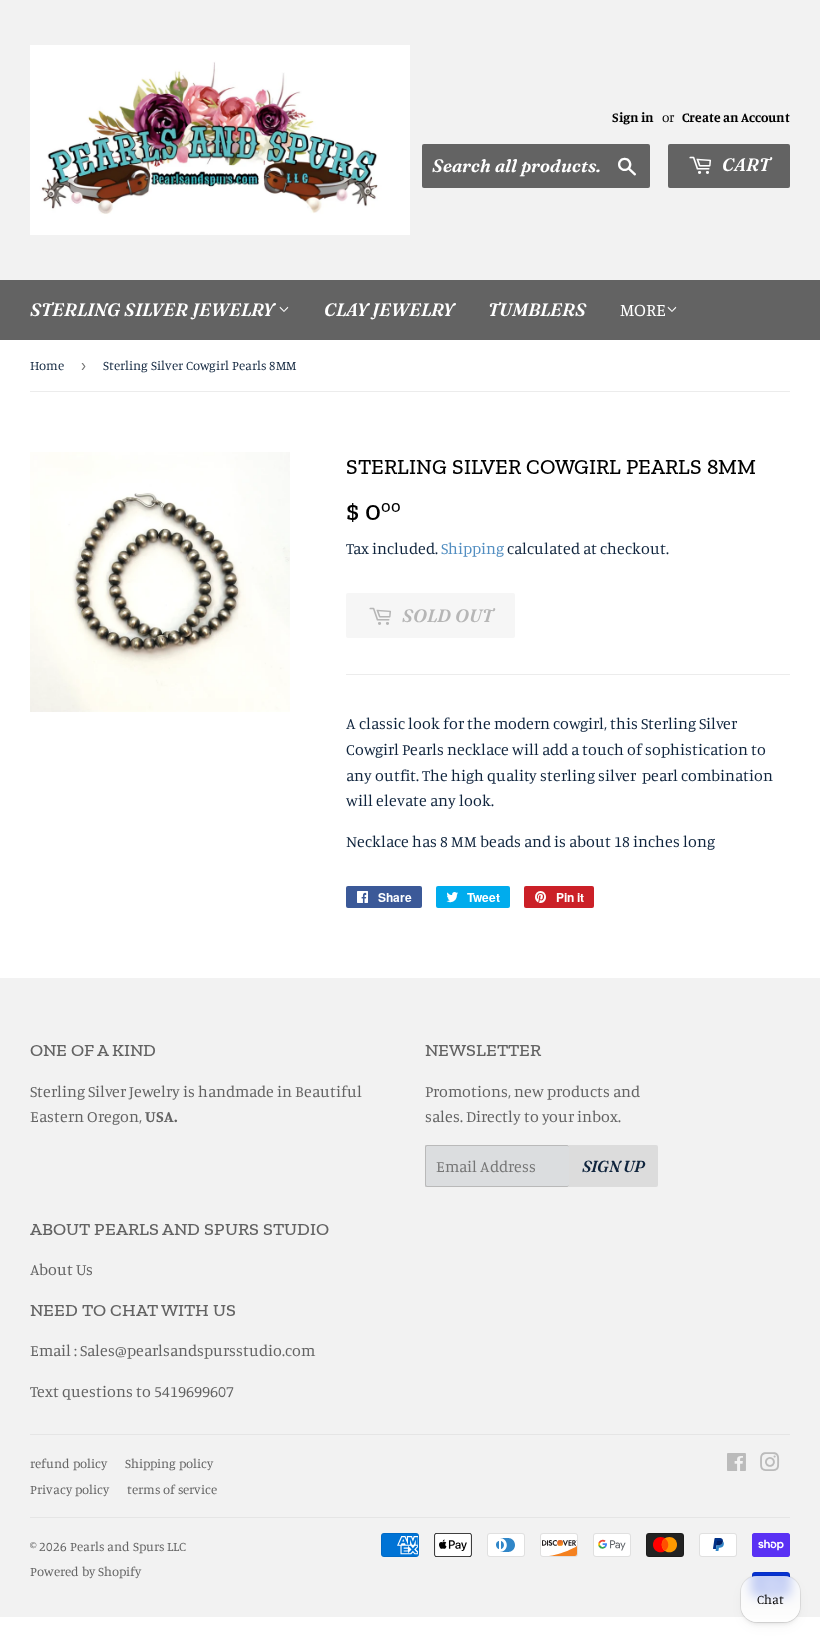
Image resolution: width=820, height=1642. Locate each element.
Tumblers (537, 309)
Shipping (472, 548)
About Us (61, 1269)
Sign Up (613, 1166)
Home (47, 365)
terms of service (172, 1489)
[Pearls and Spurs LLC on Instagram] (770, 1464)
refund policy (68, 1463)
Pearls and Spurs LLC (128, 1546)
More (643, 309)
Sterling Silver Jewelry (154, 309)
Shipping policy (169, 1463)
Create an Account (736, 117)
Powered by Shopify (85, 1571)
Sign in (633, 117)
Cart (744, 164)
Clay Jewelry (389, 309)
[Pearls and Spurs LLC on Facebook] (736, 1464)
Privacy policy (69, 1489)
